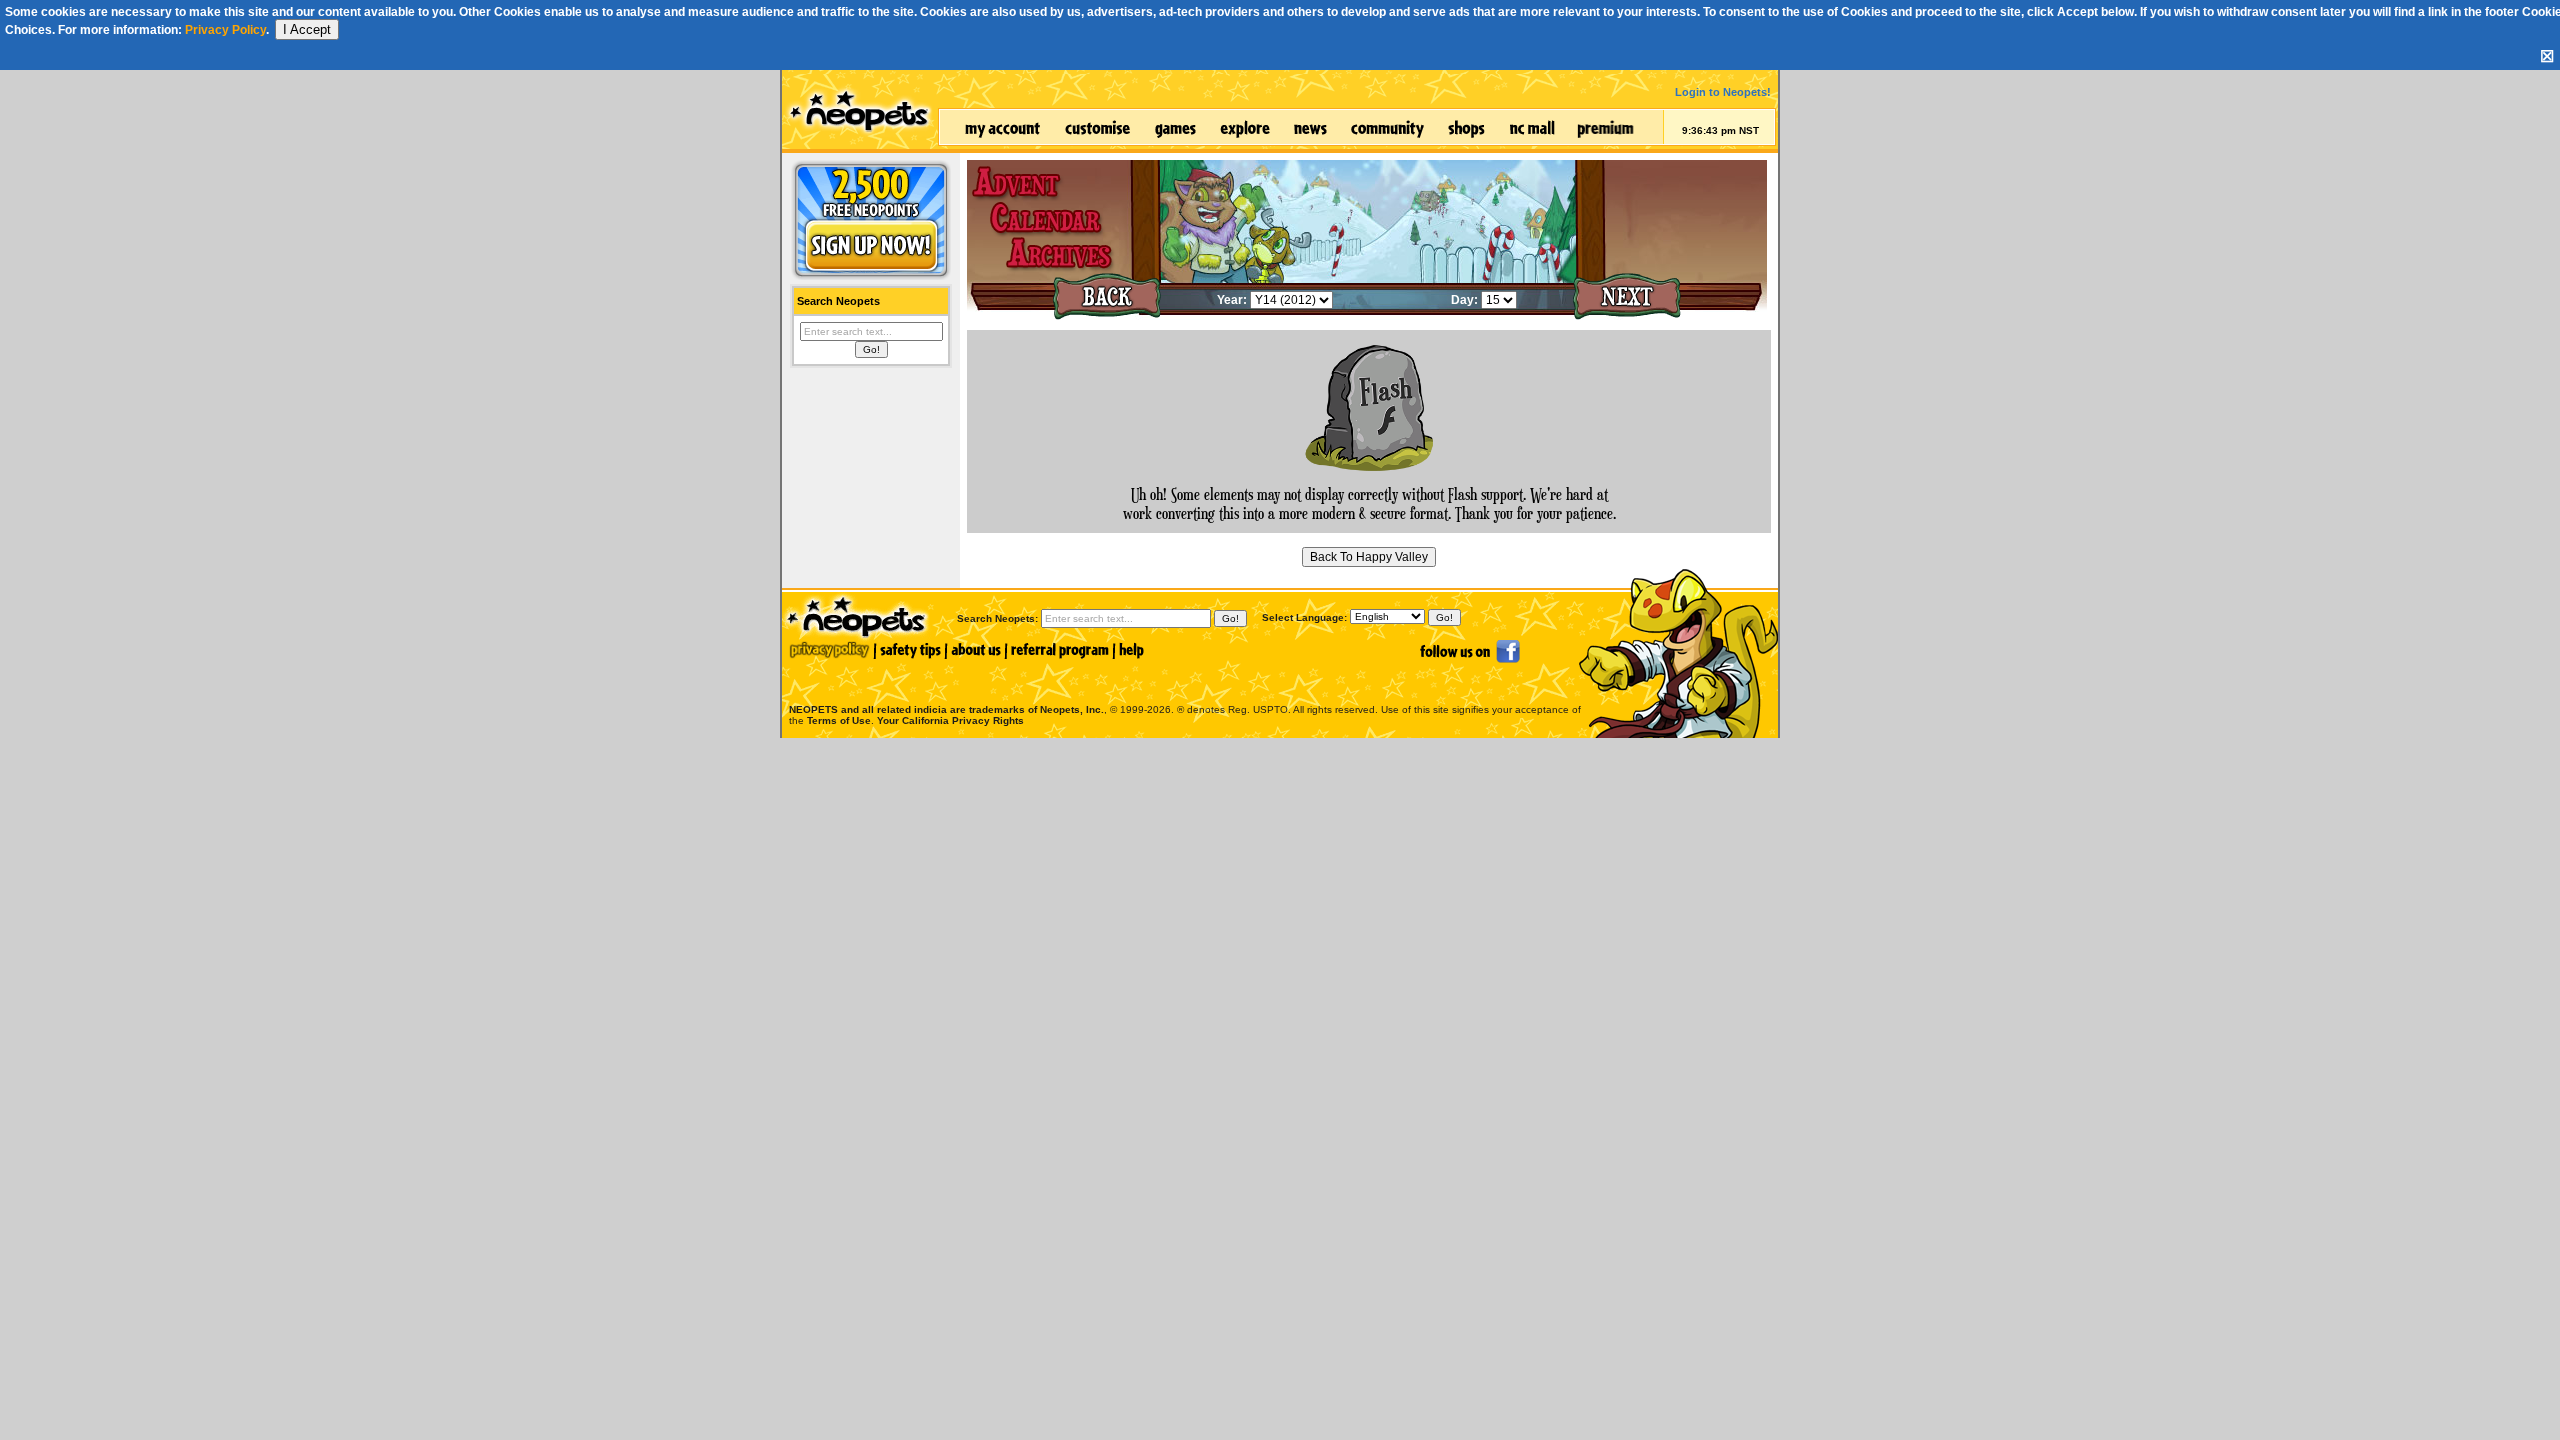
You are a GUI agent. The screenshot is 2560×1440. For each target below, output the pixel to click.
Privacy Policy (225, 30)
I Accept (307, 29)
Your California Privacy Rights (950, 720)
